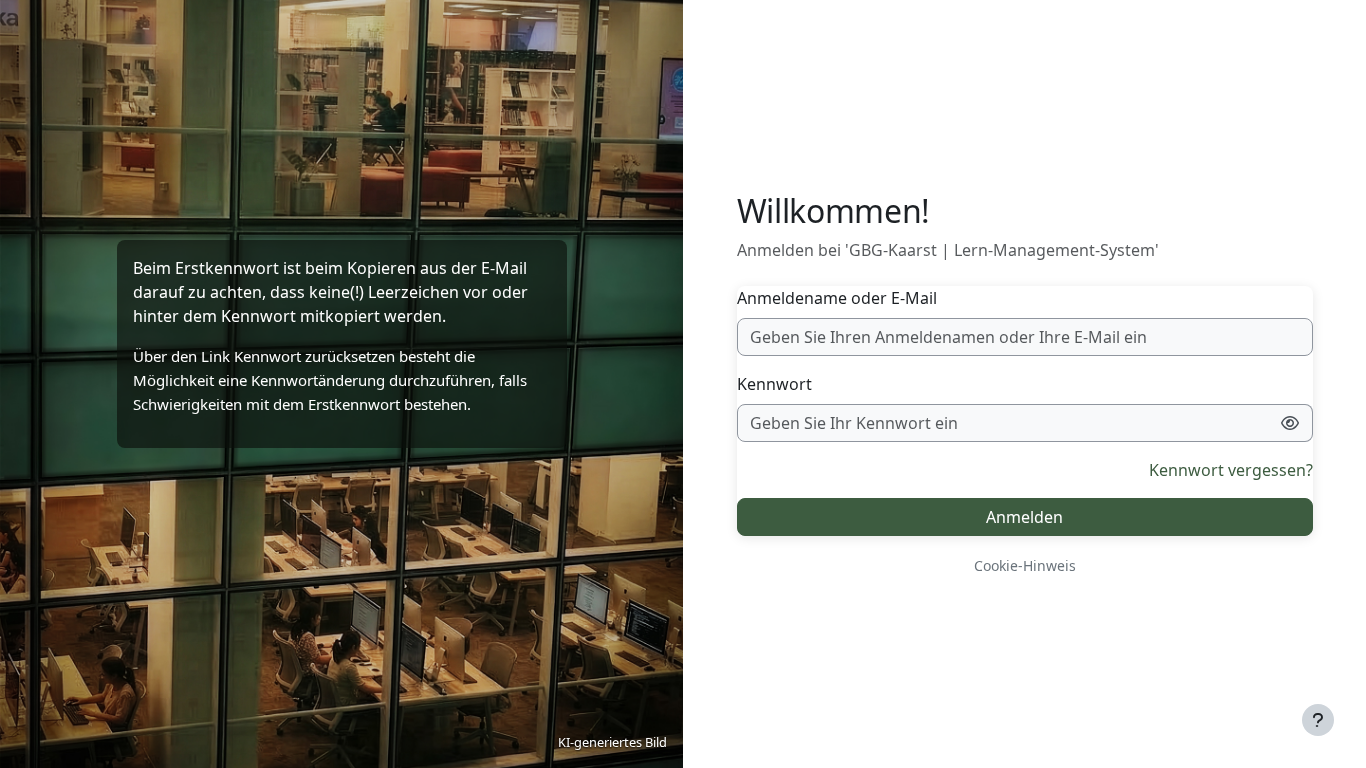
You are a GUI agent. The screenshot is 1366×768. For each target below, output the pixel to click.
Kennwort (774, 384)
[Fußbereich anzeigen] (1318, 720)
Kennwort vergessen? (1231, 470)
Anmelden (1024, 517)
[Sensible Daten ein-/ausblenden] (1290, 423)
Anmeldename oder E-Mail (837, 298)
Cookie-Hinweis (1025, 565)
